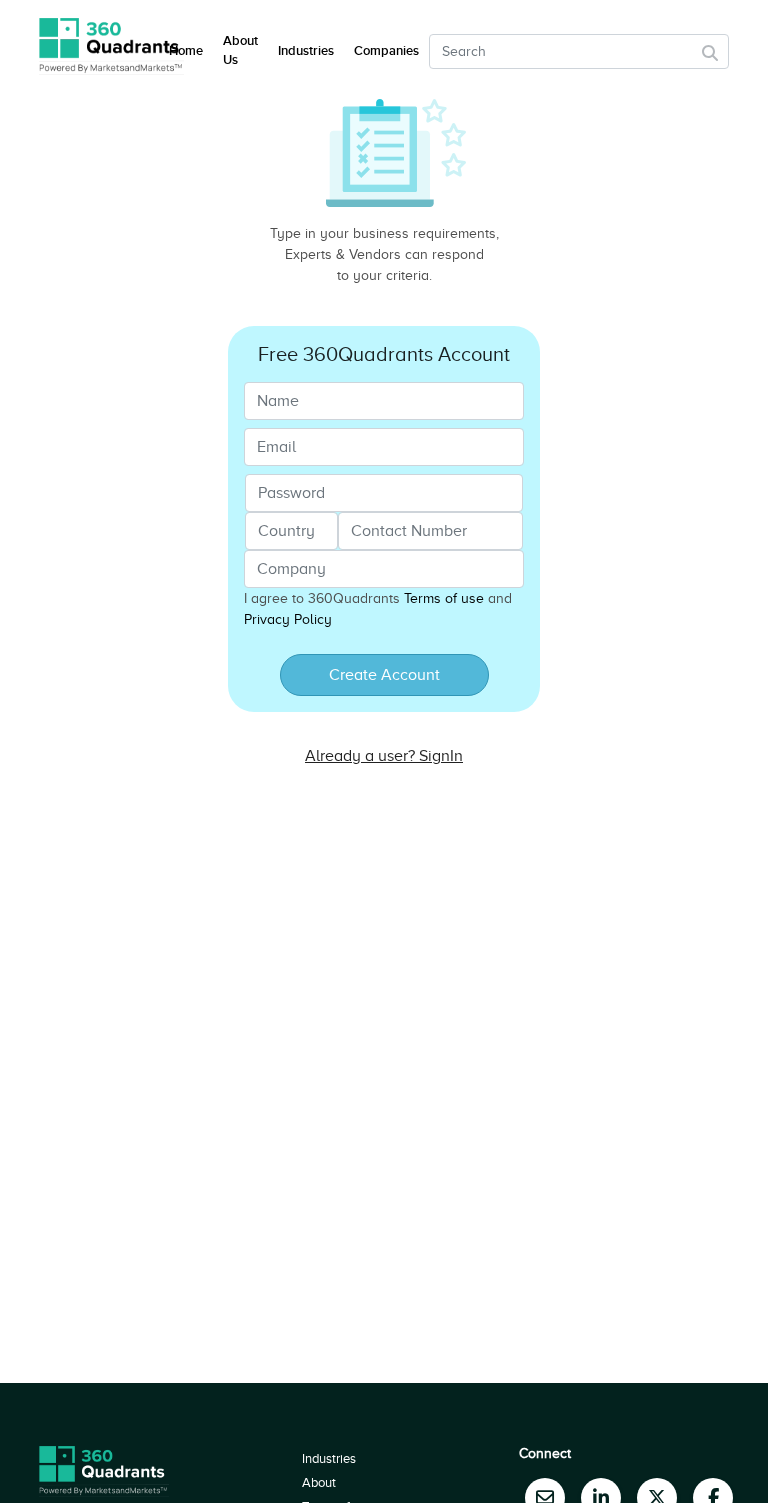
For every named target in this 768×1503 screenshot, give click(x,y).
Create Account (384, 675)
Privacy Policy (288, 619)
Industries (306, 51)
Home (186, 51)
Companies (386, 51)
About (319, 1482)
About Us (240, 51)
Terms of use (444, 598)
